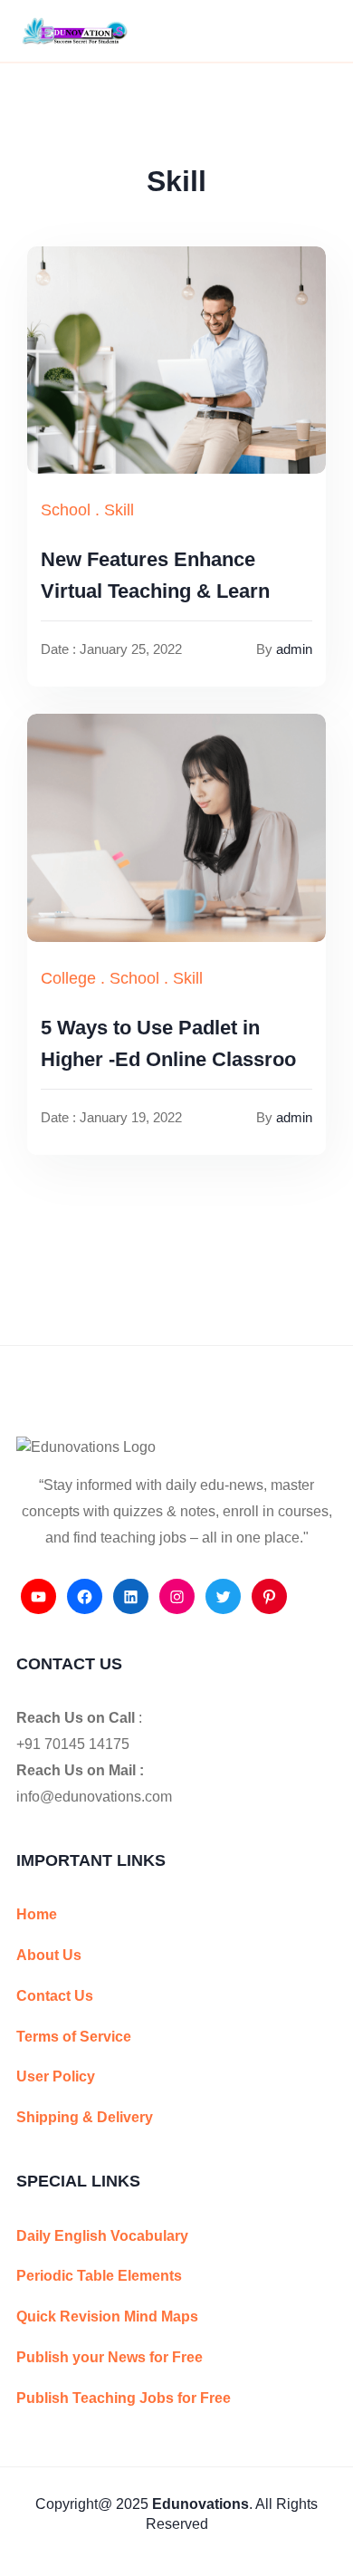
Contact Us (55, 1996)
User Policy (56, 2076)
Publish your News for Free (110, 2357)
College (68, 978)
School (66, 510)
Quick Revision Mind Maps (107, 2316)
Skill (119, 510)
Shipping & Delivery (85, 2117)
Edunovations (200, 2504)
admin (294, 649)
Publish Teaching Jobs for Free (124, 2398)
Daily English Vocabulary (102, 2236)
